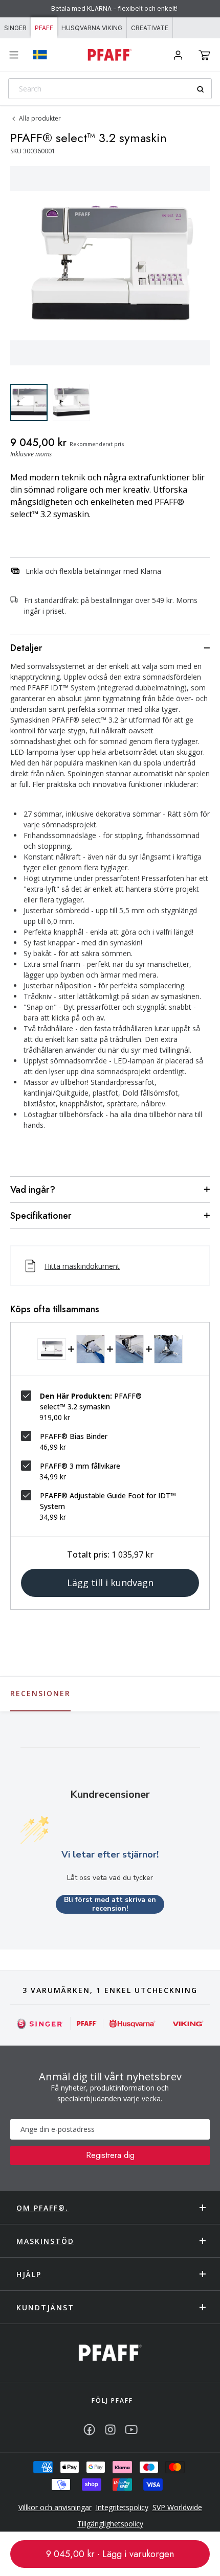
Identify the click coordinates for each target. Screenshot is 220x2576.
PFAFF (44, 28)
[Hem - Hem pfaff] (110, 2353)
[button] (204, 55)
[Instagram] (110, 2430)
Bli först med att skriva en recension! (110, 1904)
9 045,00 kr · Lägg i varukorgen (110, 2554)
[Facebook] (89, 2430)
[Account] (178, 55)
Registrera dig (110, 2155)
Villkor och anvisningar (55, 2507)
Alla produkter (40, 118)
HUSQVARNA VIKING (92, 28)
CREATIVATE (150, 28)
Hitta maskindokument (82, 1266)
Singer (15, 28)
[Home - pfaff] (110, 55)
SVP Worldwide (177, 2507)
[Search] (204, 89)
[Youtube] (131, 2430)
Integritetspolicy (122, 2507)
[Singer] (40, 2024)
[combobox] (110, 89)
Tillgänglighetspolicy (110, 2524)
